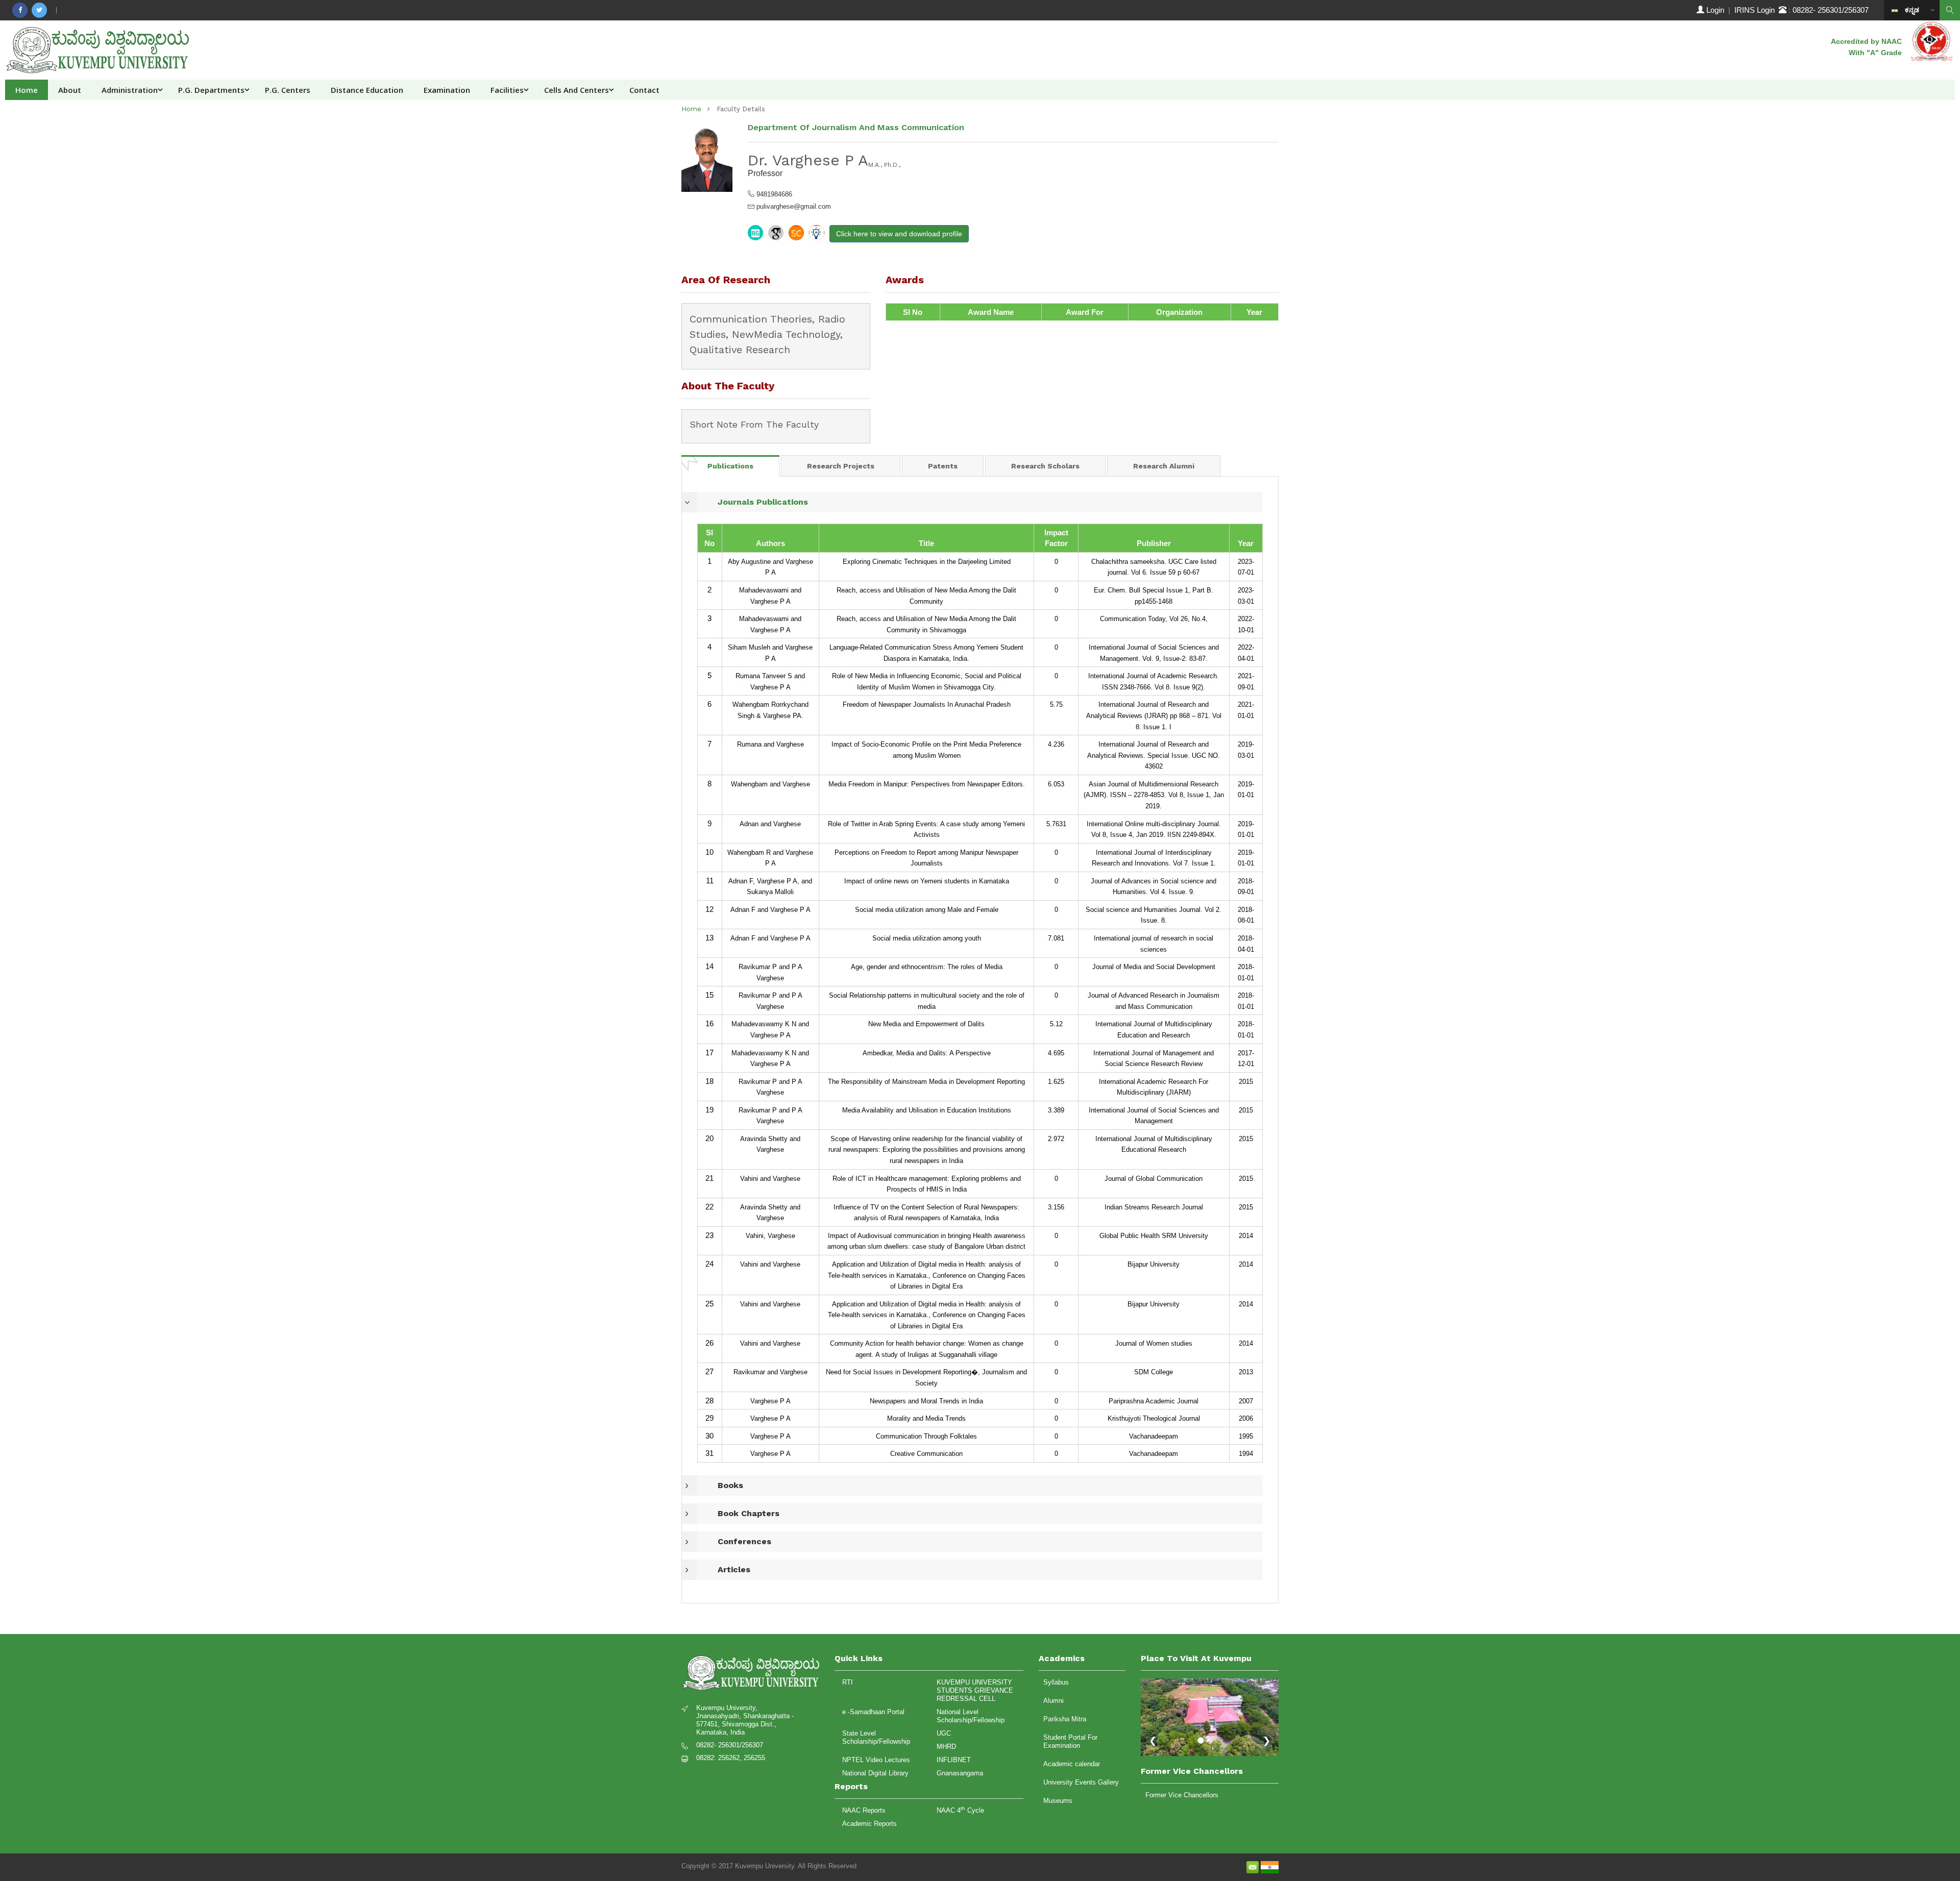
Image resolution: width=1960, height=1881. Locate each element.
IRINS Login (1757, 10)
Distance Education (367, 90)
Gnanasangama (960, 1773)
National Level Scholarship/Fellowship (971, 1716)
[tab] (730, 466)
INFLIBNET (954, 1760)
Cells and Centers (577, 90)
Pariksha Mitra (1065, 1719)
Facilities (507, 90)
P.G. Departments (211, 90)
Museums (1058, 1801)
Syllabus (1056, 1682)
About (70, 90)
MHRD (946, 1747)
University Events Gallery (1081, 1782)
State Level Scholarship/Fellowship (876, 1737)
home (691, 109)
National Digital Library (875, 1773)
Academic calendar (1072, 1764)
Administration (130, 90)
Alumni (1053, 1701)
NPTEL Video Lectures (876, 1760)
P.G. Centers (288, 90)
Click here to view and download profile (899, 234)
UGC (944, 1733)
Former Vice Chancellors (1182, 1795)
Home (27, 90)
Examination (447, 90)
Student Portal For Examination (1070, 1741)
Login (1715, 10)
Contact (644, 90)
